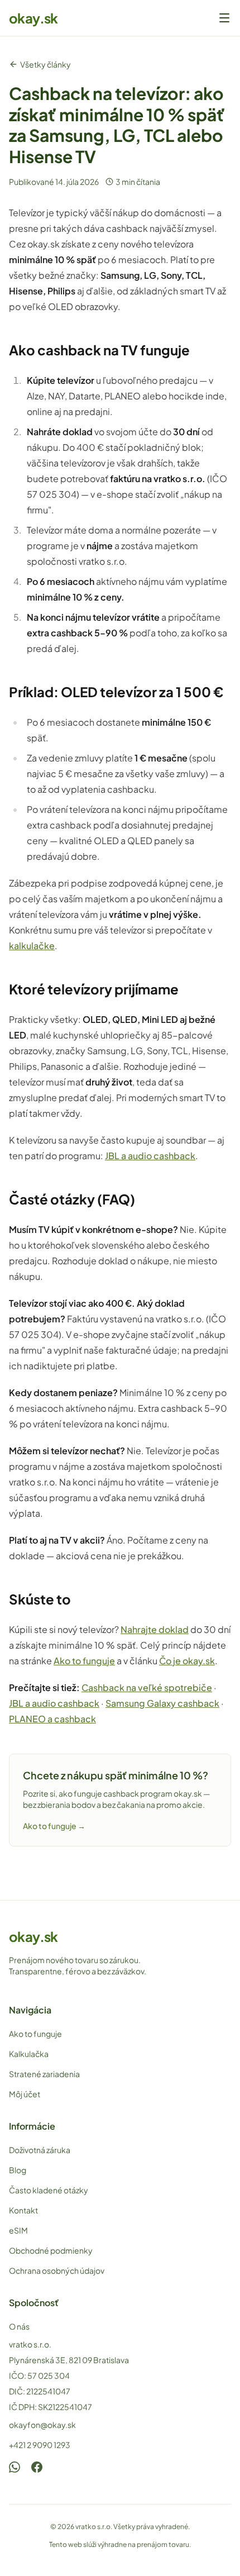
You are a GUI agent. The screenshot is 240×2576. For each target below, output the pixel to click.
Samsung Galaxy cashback (162, 1703)
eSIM (18, 2230)
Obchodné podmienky (51, 2250)
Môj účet (25, 2094)
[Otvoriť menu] (224, 18)
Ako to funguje (84, 1661)
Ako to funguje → (54, 1826)
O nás (19, 2326)
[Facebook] (37, 2467)
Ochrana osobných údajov (57, 2270)
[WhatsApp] (15, 2467)
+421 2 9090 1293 (40, 2445)
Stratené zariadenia (44, 2074)
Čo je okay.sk (187, 1661)
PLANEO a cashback (52, 1719)
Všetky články (45, 64)
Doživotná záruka (40, 2150)
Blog (18, 2170)
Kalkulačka (29, 2054)
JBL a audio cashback (150, 1156)
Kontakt (23, 2210)
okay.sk (33, 18)
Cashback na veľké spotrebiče (147, 1687)
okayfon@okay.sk (42, 2425)
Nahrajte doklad (155, 1629)
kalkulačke (32, 946)
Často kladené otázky (49, 2190)
